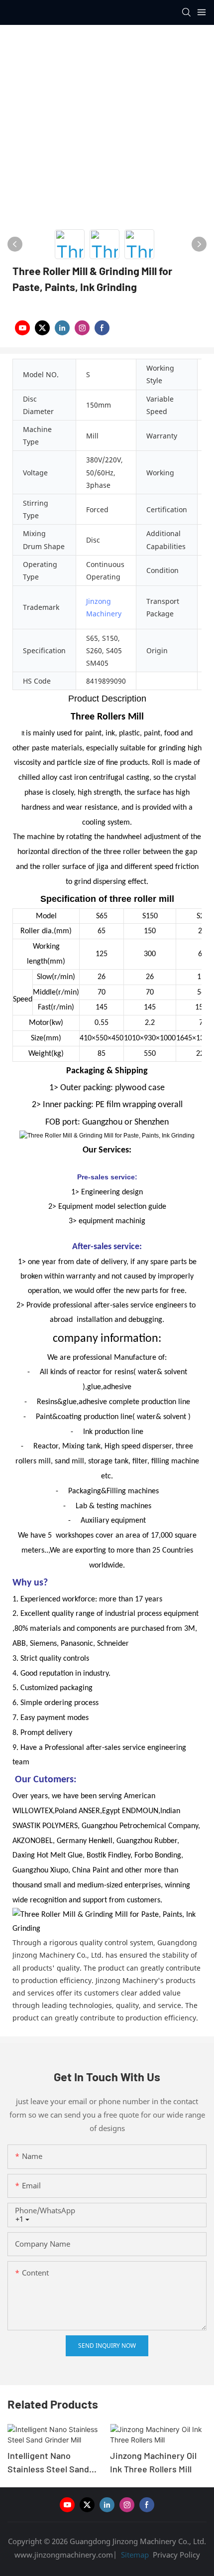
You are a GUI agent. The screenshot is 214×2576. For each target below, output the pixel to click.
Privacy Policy (176, 2555)
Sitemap (134, 2555)
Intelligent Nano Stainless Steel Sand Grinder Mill (48, 2463)
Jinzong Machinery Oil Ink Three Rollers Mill (153, 2462)
